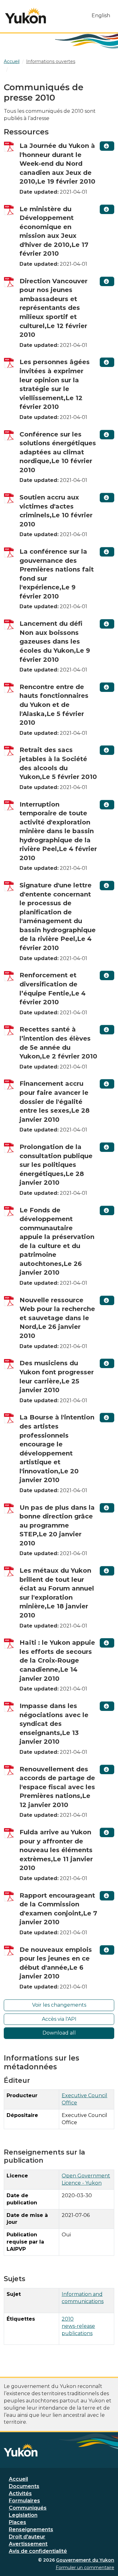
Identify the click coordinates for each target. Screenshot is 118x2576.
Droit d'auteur (27, 2537)
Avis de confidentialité (38, 2551)
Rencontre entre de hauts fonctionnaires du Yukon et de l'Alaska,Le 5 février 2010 (54, 705)
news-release (78, 2326)
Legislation (23, 2515)
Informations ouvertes (51, 61)
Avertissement (28, 2544)
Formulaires (24, 2501)
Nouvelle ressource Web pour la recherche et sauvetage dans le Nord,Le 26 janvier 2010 (57, 1318)
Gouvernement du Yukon (85, 2560)
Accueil (18, 2479)
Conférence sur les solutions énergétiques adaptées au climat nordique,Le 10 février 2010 (58, 452)
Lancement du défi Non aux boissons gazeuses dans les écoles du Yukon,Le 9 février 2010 (55, 641)
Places (17, 2522)
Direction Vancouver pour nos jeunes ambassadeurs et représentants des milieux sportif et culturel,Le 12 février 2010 (53, 308)
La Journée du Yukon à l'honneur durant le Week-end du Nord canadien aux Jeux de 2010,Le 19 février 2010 (57, 164)
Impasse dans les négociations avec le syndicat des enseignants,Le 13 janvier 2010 (54, 1724)
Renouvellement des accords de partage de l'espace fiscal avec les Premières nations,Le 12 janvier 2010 (57, 1787)
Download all (59, 2033)
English (101, 16)
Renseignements (31, 2529)
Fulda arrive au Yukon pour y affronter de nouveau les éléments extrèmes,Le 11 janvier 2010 (56, 1850)
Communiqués (28, 2508)
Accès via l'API (59, 2019)
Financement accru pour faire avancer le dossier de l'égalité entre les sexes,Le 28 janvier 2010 (55, 1101)
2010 (68, 2319)
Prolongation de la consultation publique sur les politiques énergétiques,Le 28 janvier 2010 (56, 1165)
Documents (24, 2486)
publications (77, 2333)
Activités (20, 2493)
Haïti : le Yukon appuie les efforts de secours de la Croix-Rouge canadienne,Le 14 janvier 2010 (57, 1660)
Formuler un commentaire (85, 2568)
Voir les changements (59, 2005)
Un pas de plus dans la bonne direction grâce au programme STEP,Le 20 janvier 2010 (57, 1525)
